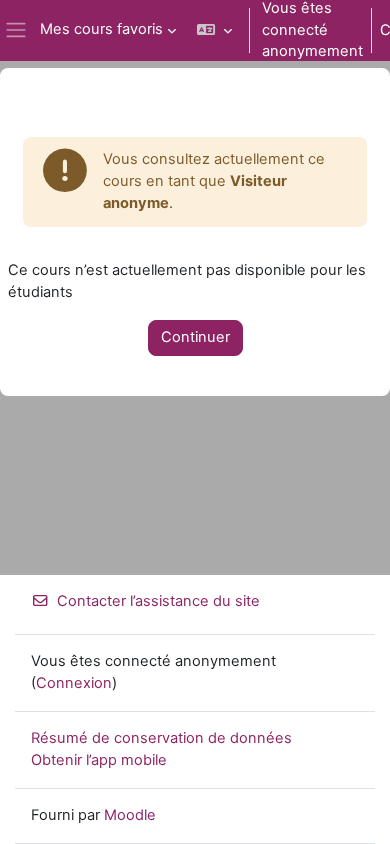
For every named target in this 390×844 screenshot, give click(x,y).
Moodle (130, 815)
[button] (214, 30)
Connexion (74, 683)
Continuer (195, 337)
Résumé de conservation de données (161, 738)
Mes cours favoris (101, 29)
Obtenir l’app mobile (99, 760)
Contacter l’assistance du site (158, 601)
